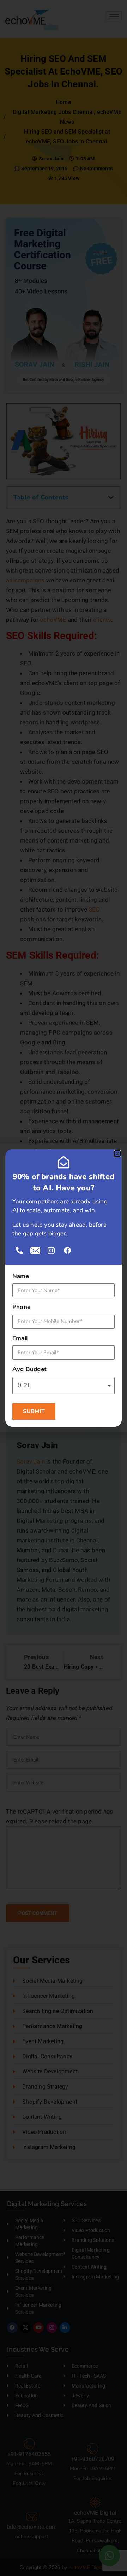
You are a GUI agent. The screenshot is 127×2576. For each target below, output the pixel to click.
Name (21, 1276)
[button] (117, 1154)
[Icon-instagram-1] (51, 1251)
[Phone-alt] (19, 1251)
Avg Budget (29, 1369)
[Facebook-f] (67, 1251)
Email (20, 1338)
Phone (21, 1307)
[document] (64, 1288)
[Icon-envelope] (35, 1251)
